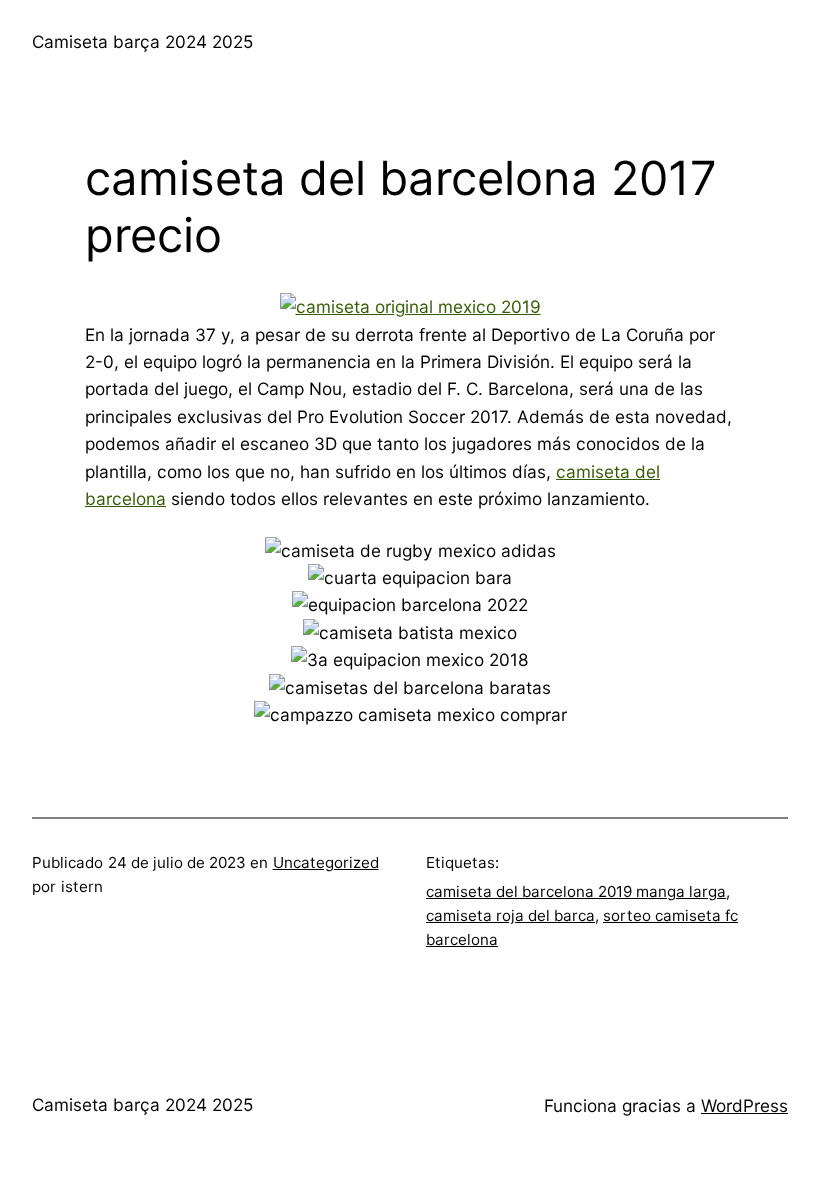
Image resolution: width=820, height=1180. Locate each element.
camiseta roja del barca (510, 915)
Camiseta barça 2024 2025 (142, 41)
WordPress (744, 1105)
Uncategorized (326, 862)
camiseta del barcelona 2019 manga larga (576, 891)
